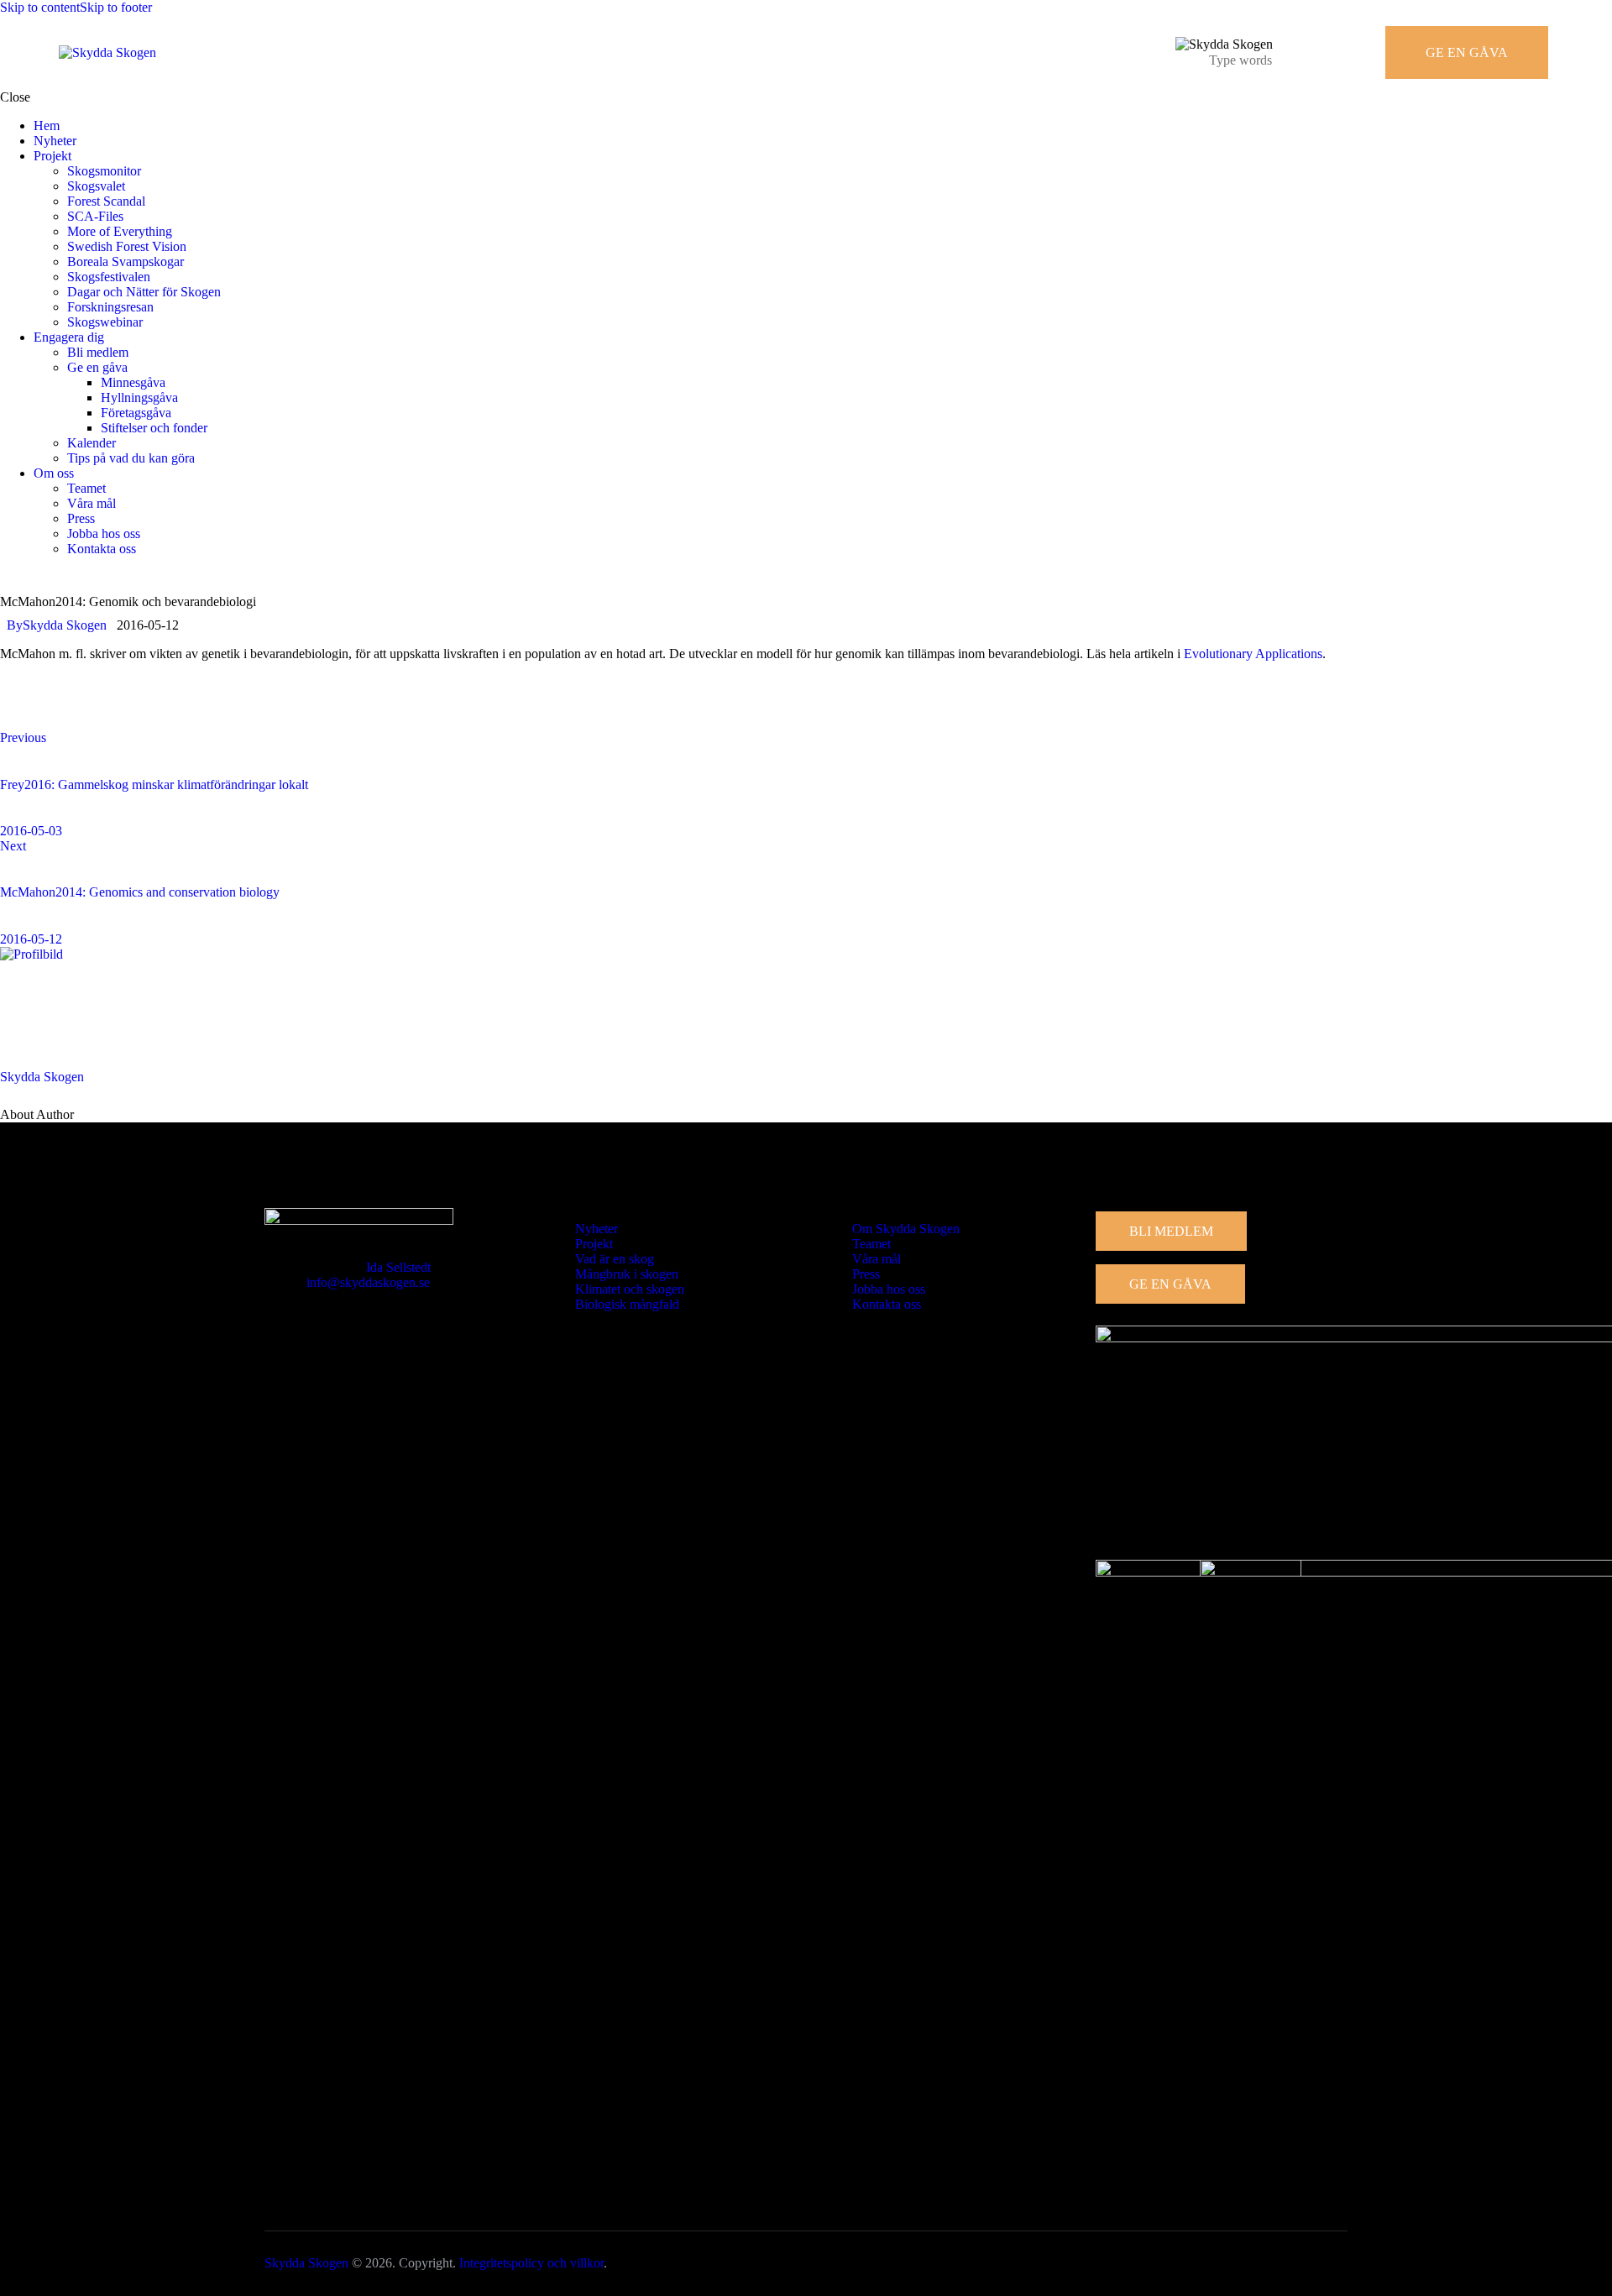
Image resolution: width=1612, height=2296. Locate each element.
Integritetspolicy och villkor (531, 2263)
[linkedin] (85, 577)
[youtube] (65, 577)
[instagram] (28, 577)
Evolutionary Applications (1253, 654)
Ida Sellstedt (398, 1267)
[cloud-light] (47, 577)
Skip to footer (116, 7)
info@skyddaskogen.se (368, 1282)
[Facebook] (20, 710)
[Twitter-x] (67, 710)
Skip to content (40, 7)
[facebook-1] (9, 577)
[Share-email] (114, 710)
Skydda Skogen (42, 1077)
